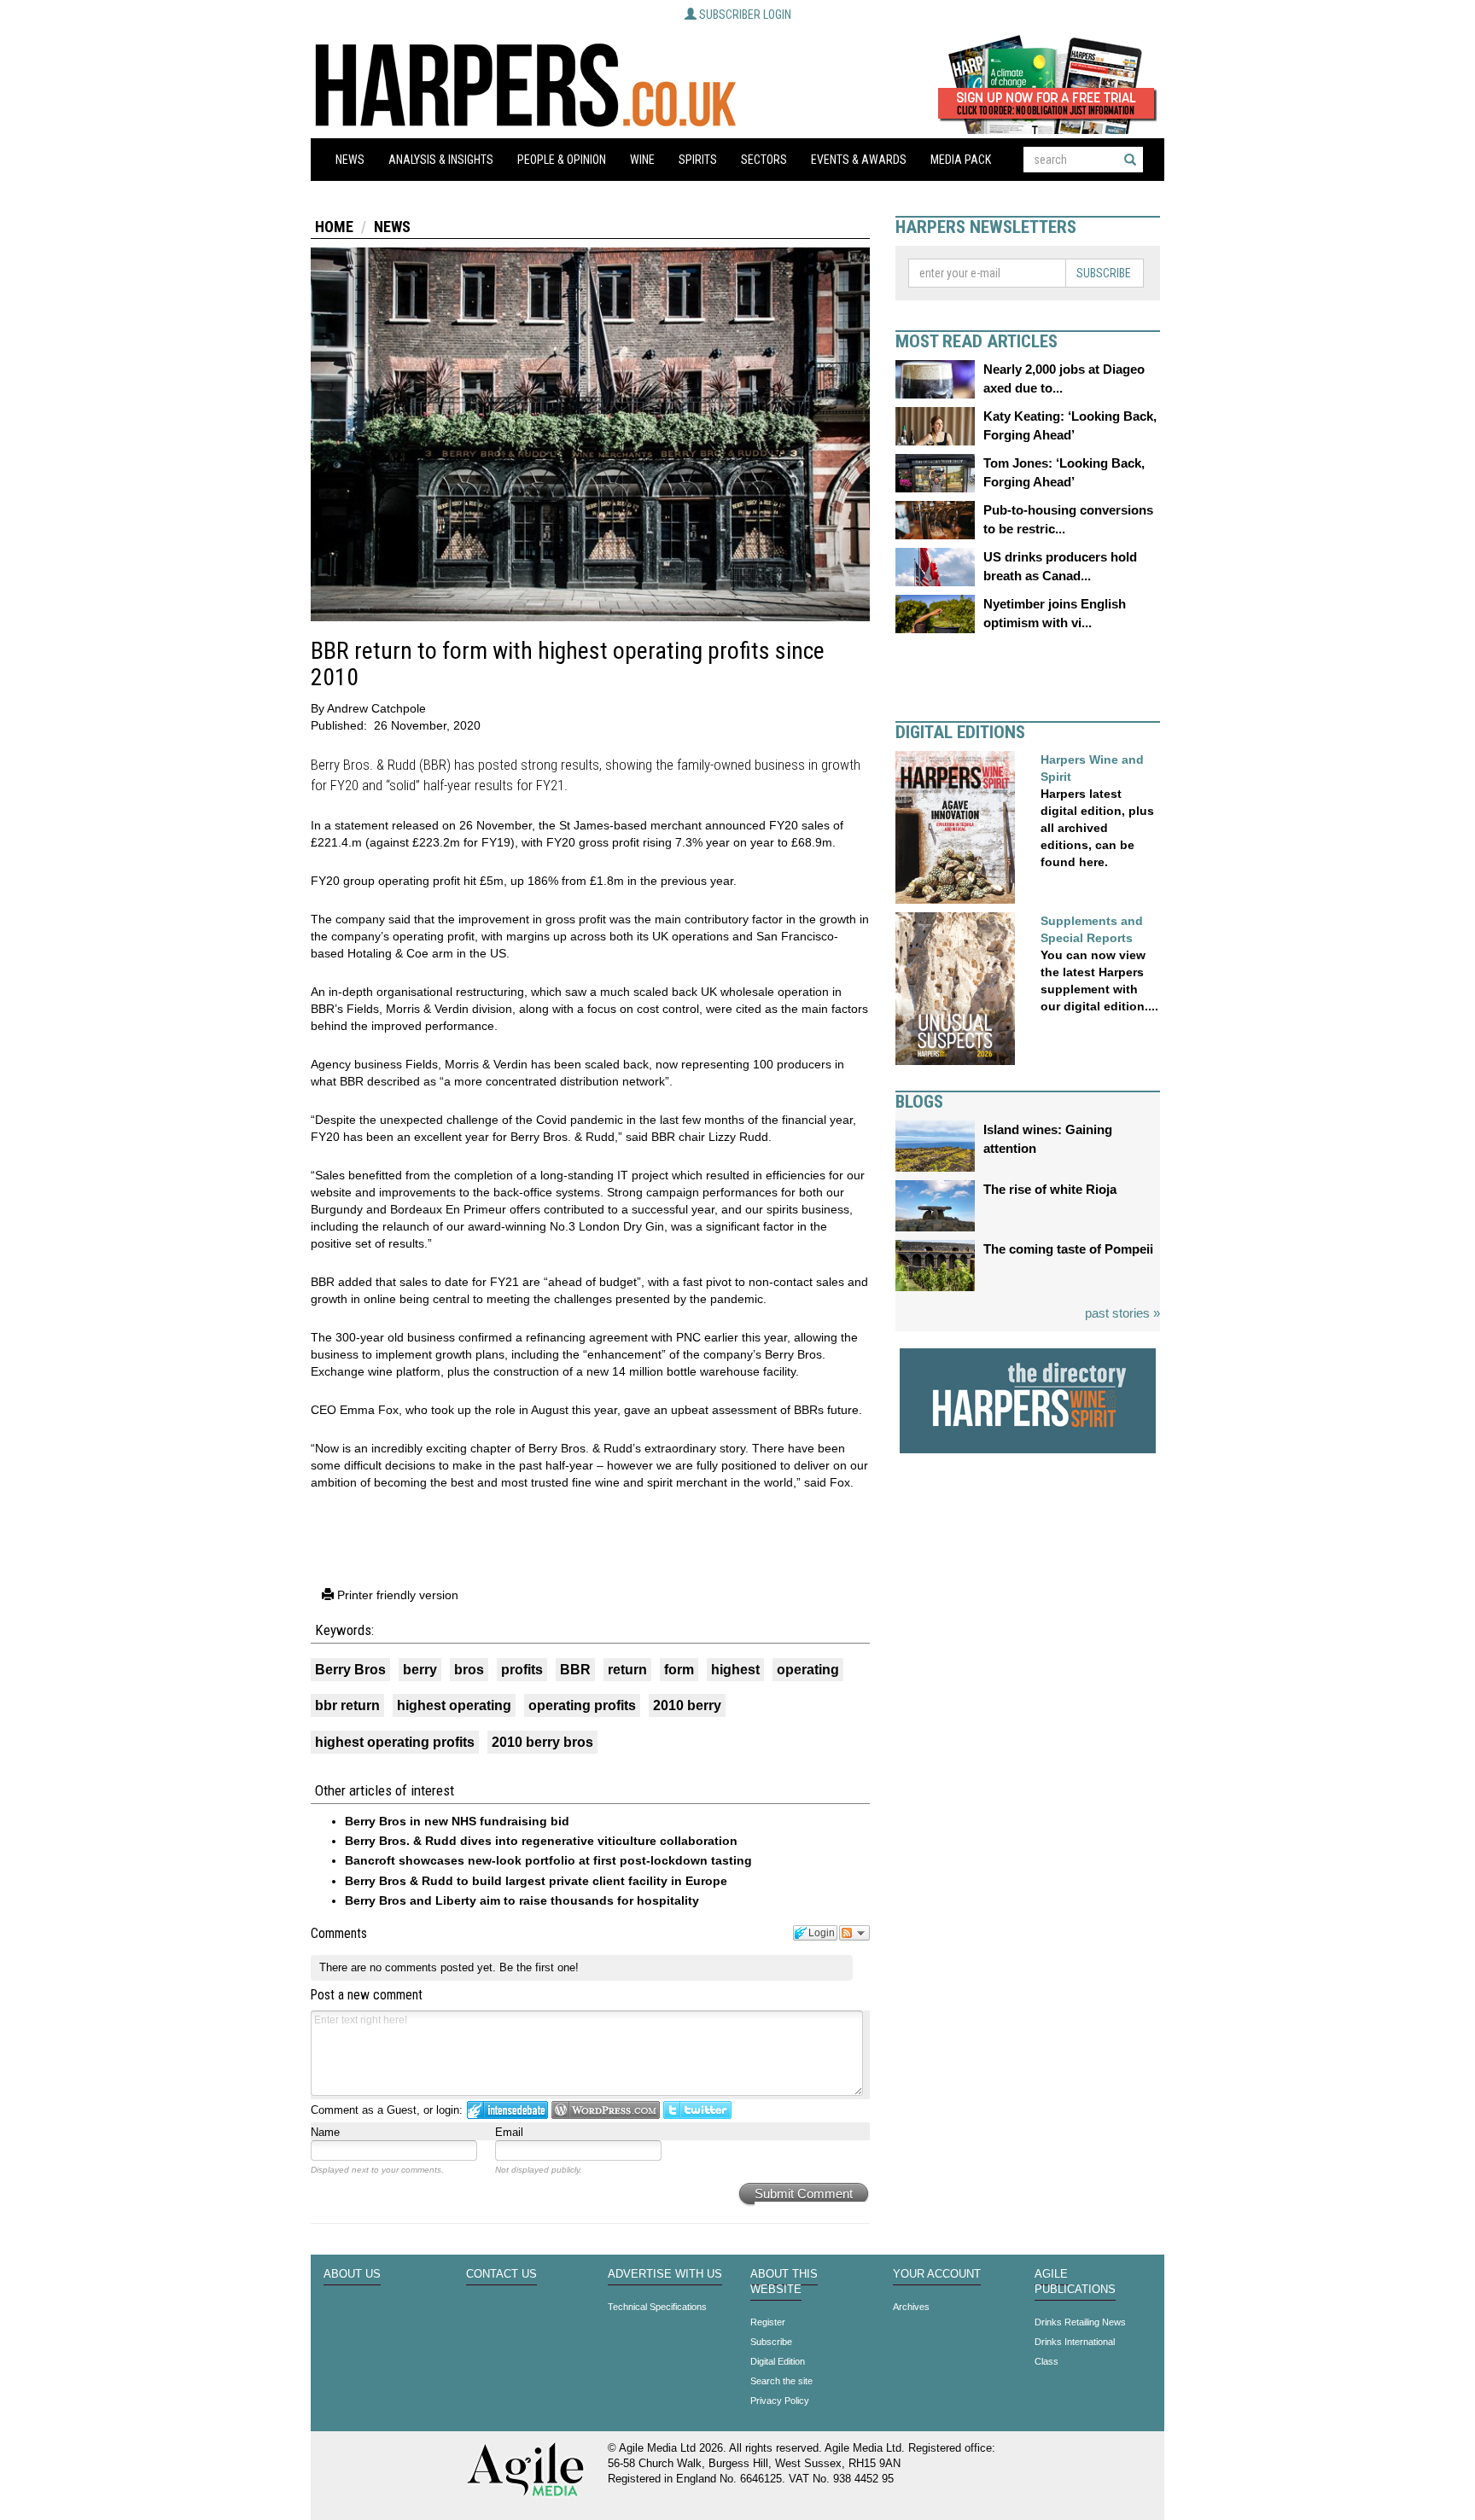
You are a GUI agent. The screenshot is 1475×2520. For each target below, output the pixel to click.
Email (509, 2132)
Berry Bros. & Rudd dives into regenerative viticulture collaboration (541, 1841)
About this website (784, 2282)
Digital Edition (778, 2361)
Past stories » (1122, 1313)
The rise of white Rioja (1050, 1189)
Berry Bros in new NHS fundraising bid (457, 1821)
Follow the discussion (854, 1933)
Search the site (781, 2381)
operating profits (582, 1705)
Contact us (501, 2274)
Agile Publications (1075, 2282)
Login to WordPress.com (606, 2110)
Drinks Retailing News (1080, 2322)
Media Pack (961, 160)
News (350, 160)
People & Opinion (562, 160)
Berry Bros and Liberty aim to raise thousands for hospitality (522, 1900)
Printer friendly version (396, 1595)
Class (1046, 2361)
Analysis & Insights (441, 160)
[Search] (1130, 160)
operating (808, 1670)
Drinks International (1075, 2342)
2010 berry (687, 1705)
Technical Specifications (657, 2307)
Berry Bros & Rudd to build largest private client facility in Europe (536, 1881)
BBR (575, 1670)
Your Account (937, 2274)
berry (420, 1670)
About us (352, 2274)
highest (735, 1670)
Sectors (764, 160)
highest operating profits (395, 1742)
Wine (642, 160)
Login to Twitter (697, 2110)
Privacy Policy (780, 2401)
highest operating (454, 1705)
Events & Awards (859, 160)
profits (522, 1670)
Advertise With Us (665, 2274)
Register (768, 2322)
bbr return (347, 1705)
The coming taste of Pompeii (1068, 1249)
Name (325, 2132)
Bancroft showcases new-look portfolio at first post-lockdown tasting (548, 1860)
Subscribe (1104, 273)
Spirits (698, 160)
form (679, 1670)
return (627, 1670)
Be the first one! (539, 1967)
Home (334, 227)
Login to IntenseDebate (507, 2110)
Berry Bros (350, 1670)
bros (469, 1670)
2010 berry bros (542, 1742)
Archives (911, 2307)
